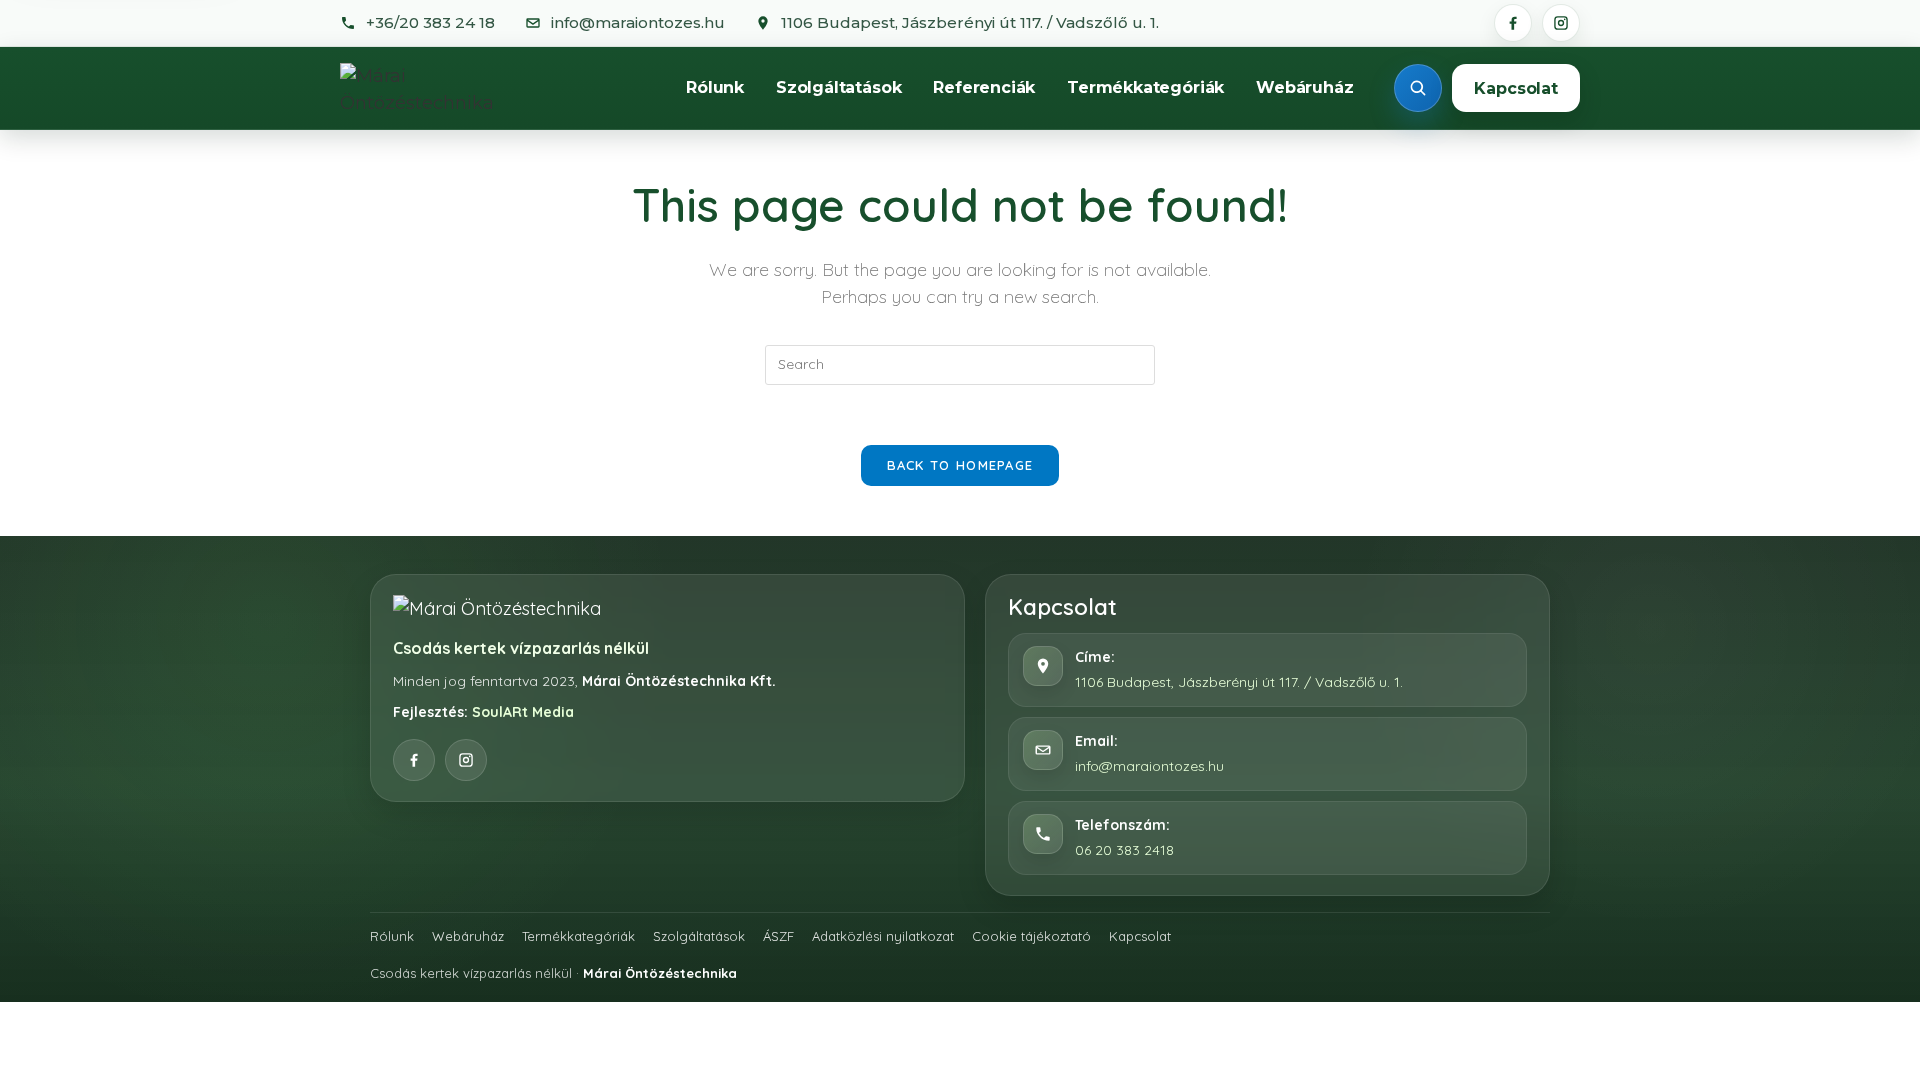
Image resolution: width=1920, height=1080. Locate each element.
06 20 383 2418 (1124, 850)
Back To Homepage (960, 465)
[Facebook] (1513, 23)
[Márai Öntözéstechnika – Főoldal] (439, 88)
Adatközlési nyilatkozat (883, 936)
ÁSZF (778, 936)
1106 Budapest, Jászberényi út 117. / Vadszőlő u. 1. (1239, 682)
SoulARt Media (523, 712)
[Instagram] (1561, 23)
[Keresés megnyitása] (1418, 88)
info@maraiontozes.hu (1149, 766)
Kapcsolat (1516, 88)
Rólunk (715, 87)
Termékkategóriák (1145, 87)
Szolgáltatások (838, 87)
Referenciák (984, 87)
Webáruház (1304, 87)
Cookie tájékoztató (1031, 936)
